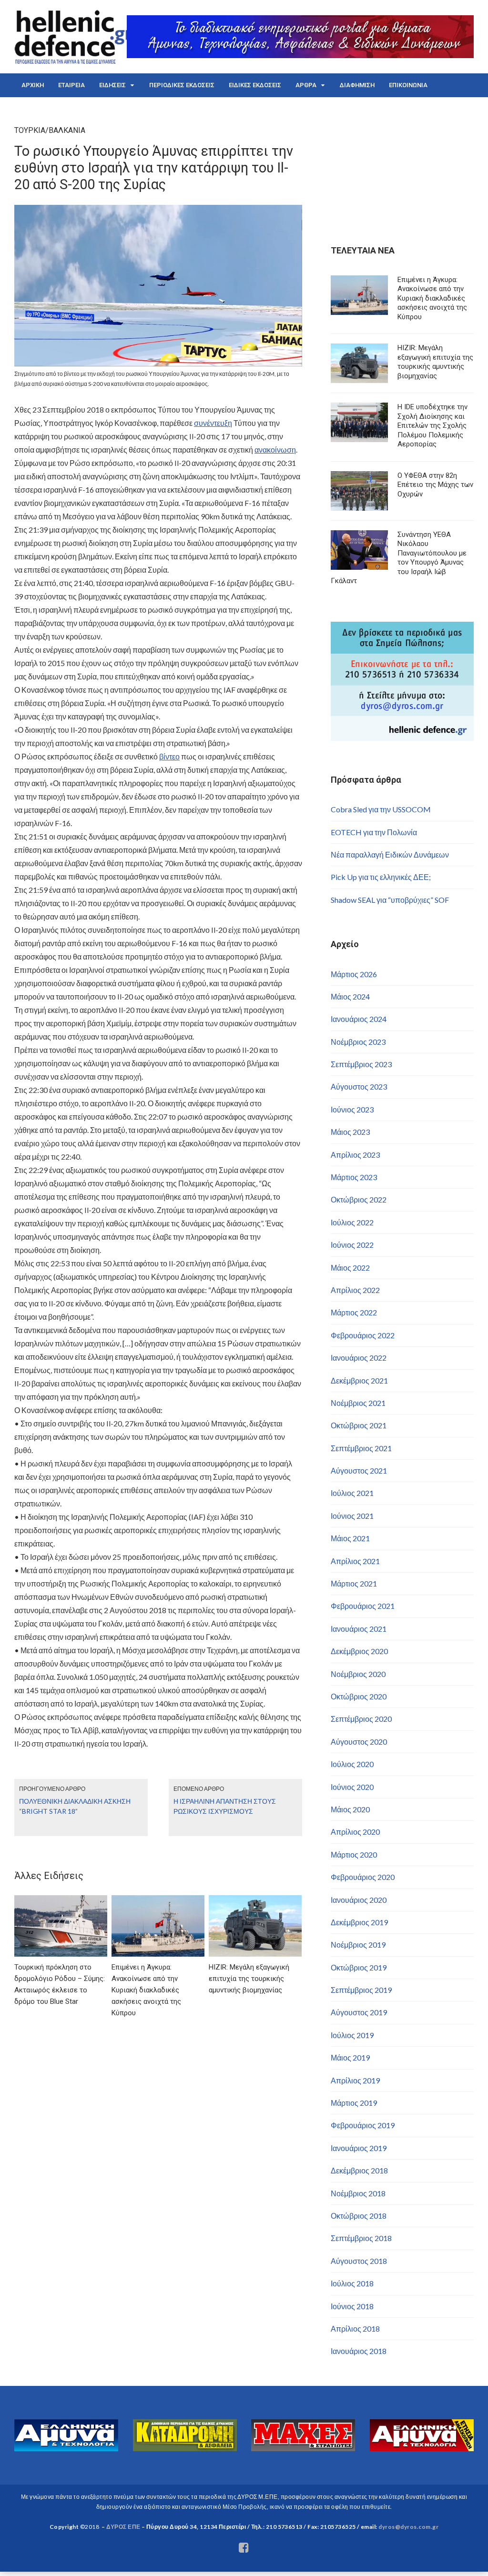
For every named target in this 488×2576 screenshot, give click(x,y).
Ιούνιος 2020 (352, 1787)
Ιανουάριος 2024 (359, 1019)
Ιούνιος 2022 (352, 1245)
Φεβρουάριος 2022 (363, 1335)
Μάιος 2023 (350, 1132)
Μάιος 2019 (350, 2057)
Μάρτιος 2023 (354, 1177)
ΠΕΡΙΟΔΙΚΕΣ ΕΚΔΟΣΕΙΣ (182, 85)
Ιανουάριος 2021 (359, 1629)
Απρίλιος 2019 (355, 2080)
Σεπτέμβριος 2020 (361, 1719)
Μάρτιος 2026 (354, 974)
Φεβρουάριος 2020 (363, 1877)
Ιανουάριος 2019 (359, 2148)
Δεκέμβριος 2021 (359, 1380)
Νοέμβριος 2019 (358, 1945)
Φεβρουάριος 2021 (363, 1606)
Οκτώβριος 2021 (359, 1425)
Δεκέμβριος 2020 (359, 1651)
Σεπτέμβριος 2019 (361, 1990)
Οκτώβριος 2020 (359, 1696)
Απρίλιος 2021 (355, 1561)
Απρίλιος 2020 (355, 1832)
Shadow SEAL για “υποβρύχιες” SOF (390, 900)
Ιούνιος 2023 (352, 1109)
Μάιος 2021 (350, 1538)
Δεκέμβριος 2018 (359, 2170)
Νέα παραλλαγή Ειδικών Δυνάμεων (390, 854)
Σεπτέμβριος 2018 (361, 2238)
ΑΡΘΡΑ (306, 85)
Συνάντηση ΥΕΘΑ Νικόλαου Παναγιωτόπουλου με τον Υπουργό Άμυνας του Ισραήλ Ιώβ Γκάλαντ (399, 558)
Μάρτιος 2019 (354, 2103)
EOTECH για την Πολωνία (374, 832)
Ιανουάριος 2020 (359, 1900)
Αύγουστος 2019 (359, 2012)
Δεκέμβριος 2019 (359, 1922)
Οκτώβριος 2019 (359, 1967)
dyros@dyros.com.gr (408, 2527)
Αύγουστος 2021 (359, 1470)
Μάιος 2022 (350, 1268)
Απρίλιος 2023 (355, 1155)
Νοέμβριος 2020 (358, 1674)
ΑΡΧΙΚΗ (33, 85)
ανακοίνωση (275, 450)
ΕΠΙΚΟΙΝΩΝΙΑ (408, 85)
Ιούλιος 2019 (352, 2035)
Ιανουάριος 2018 (359, 2351)
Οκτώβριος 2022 (359, 1199)
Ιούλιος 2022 (352, 1222)
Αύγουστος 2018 (359, 2261)
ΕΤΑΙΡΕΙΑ (71, 85)
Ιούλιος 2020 (352, 1764)
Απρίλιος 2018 (355, 2329)
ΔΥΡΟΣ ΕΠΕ (123, 2527)
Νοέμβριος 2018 (358, 2193)
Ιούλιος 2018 (352, 2283)
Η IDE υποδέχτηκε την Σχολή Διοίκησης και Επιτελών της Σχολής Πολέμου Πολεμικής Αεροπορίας (432, 425)
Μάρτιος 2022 (354, 1312)
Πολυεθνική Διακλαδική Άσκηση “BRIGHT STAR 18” (75, 1806)
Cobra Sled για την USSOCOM (381, 809)
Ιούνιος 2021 (352, 1516)
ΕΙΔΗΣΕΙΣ (112, 85)
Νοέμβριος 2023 (358, 1042)
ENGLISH (34, 109)
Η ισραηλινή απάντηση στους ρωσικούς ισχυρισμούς (225, 1806)
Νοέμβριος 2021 (358, 1403)
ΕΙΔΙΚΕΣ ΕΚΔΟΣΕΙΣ (255, 85)
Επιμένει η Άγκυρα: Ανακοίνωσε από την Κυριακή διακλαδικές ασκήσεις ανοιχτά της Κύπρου (432, 298)
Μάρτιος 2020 (354, 1854)
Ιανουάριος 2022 (359, 1358)
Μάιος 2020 (350, 1809)
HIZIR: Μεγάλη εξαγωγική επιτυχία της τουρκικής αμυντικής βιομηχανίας (435, 362)
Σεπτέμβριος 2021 (361, 1448)
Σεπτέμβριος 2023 (361, 1064)
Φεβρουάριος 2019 (363, 2125)
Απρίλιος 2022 (355, 1290)
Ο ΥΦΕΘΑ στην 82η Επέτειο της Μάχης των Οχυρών (435, 485)
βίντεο (169, 756)
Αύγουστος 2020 (359, 1742)
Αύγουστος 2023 (359, 1086)
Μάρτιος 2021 (354, 1583)
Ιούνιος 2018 (352, 2306)
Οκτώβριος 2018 (359, 2216)
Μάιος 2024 (350, 996)
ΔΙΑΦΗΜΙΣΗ (357, 85)
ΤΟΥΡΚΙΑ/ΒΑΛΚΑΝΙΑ (50, 130)
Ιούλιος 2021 (352, 1493)
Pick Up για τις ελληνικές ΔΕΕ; (381, 877)
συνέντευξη (213, 423)
